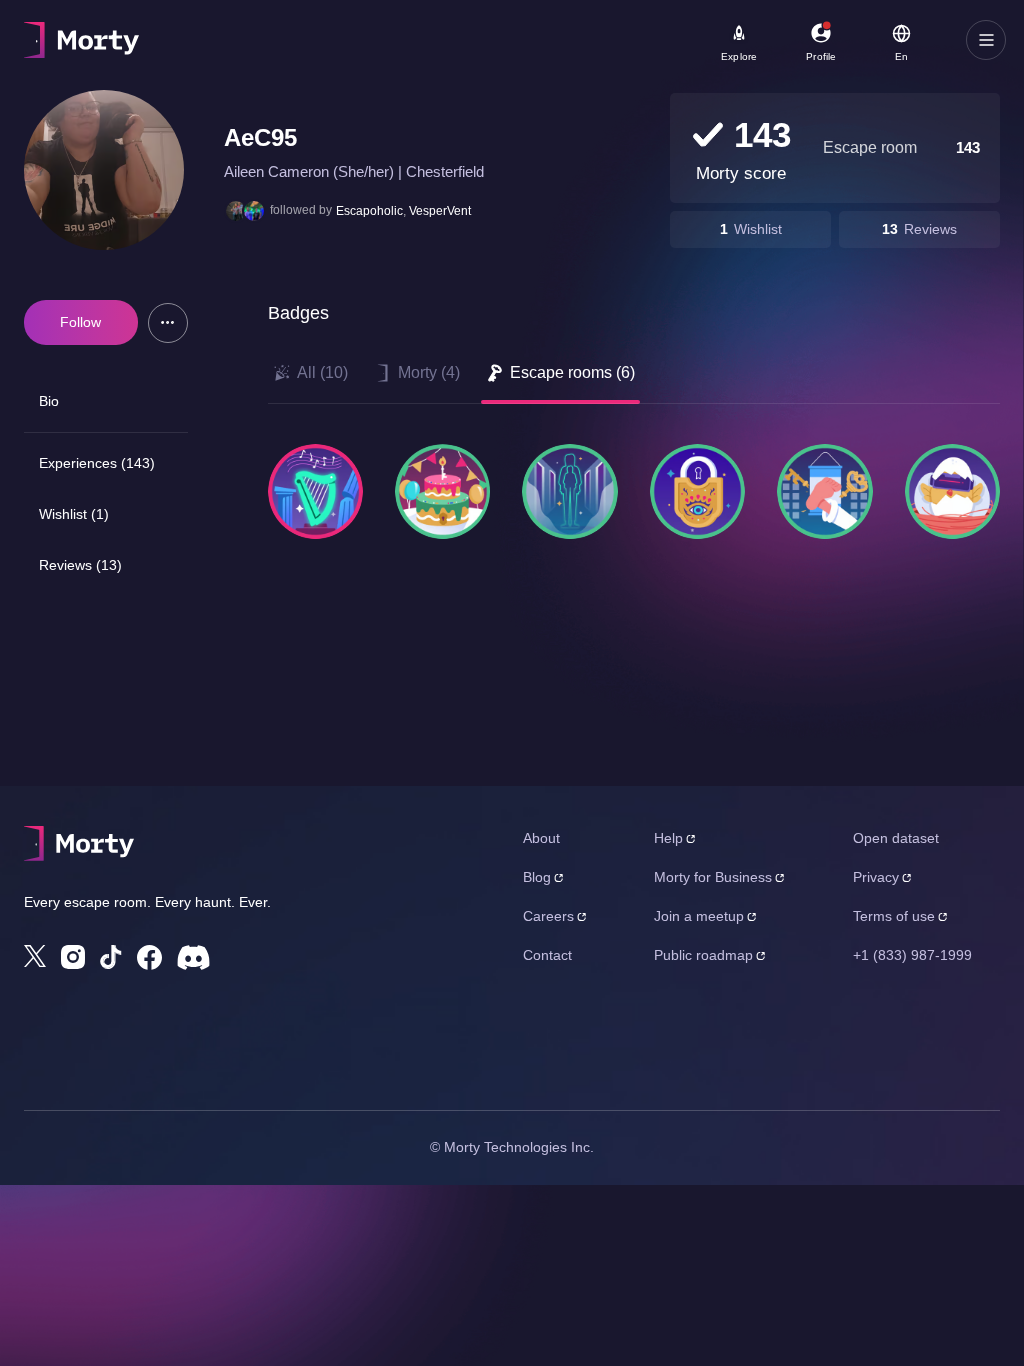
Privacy (876, 877)
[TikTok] (111, 957)
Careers (548, 916)
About (541, 838)
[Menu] (986, 40)
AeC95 (260, 137)
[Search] (671, 40)
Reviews (930, 229)
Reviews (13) (80, 565)
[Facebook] (149, 957)
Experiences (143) (97, 463)
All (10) (322, 372)
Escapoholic (369, 211)
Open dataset (896, 838)
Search (246, 31)
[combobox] (560, 47)
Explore (739, 56)
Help (668, 838)
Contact (547, 955)
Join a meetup (699, 916)
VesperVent (440, 211)
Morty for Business (713, 877)
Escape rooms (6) (572, 372)
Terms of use (894, 916)
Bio (49, 401)
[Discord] (193, 957)
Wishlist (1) (74, 514)
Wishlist (758, 229)
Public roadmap (703, 955)
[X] (35, 956)
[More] (168, 323)
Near (480, 31)
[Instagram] (73, 957)
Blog (537, 877)
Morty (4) (429, 372)
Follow (80, 322)
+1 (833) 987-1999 (912, 955)
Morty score (741, 173)
